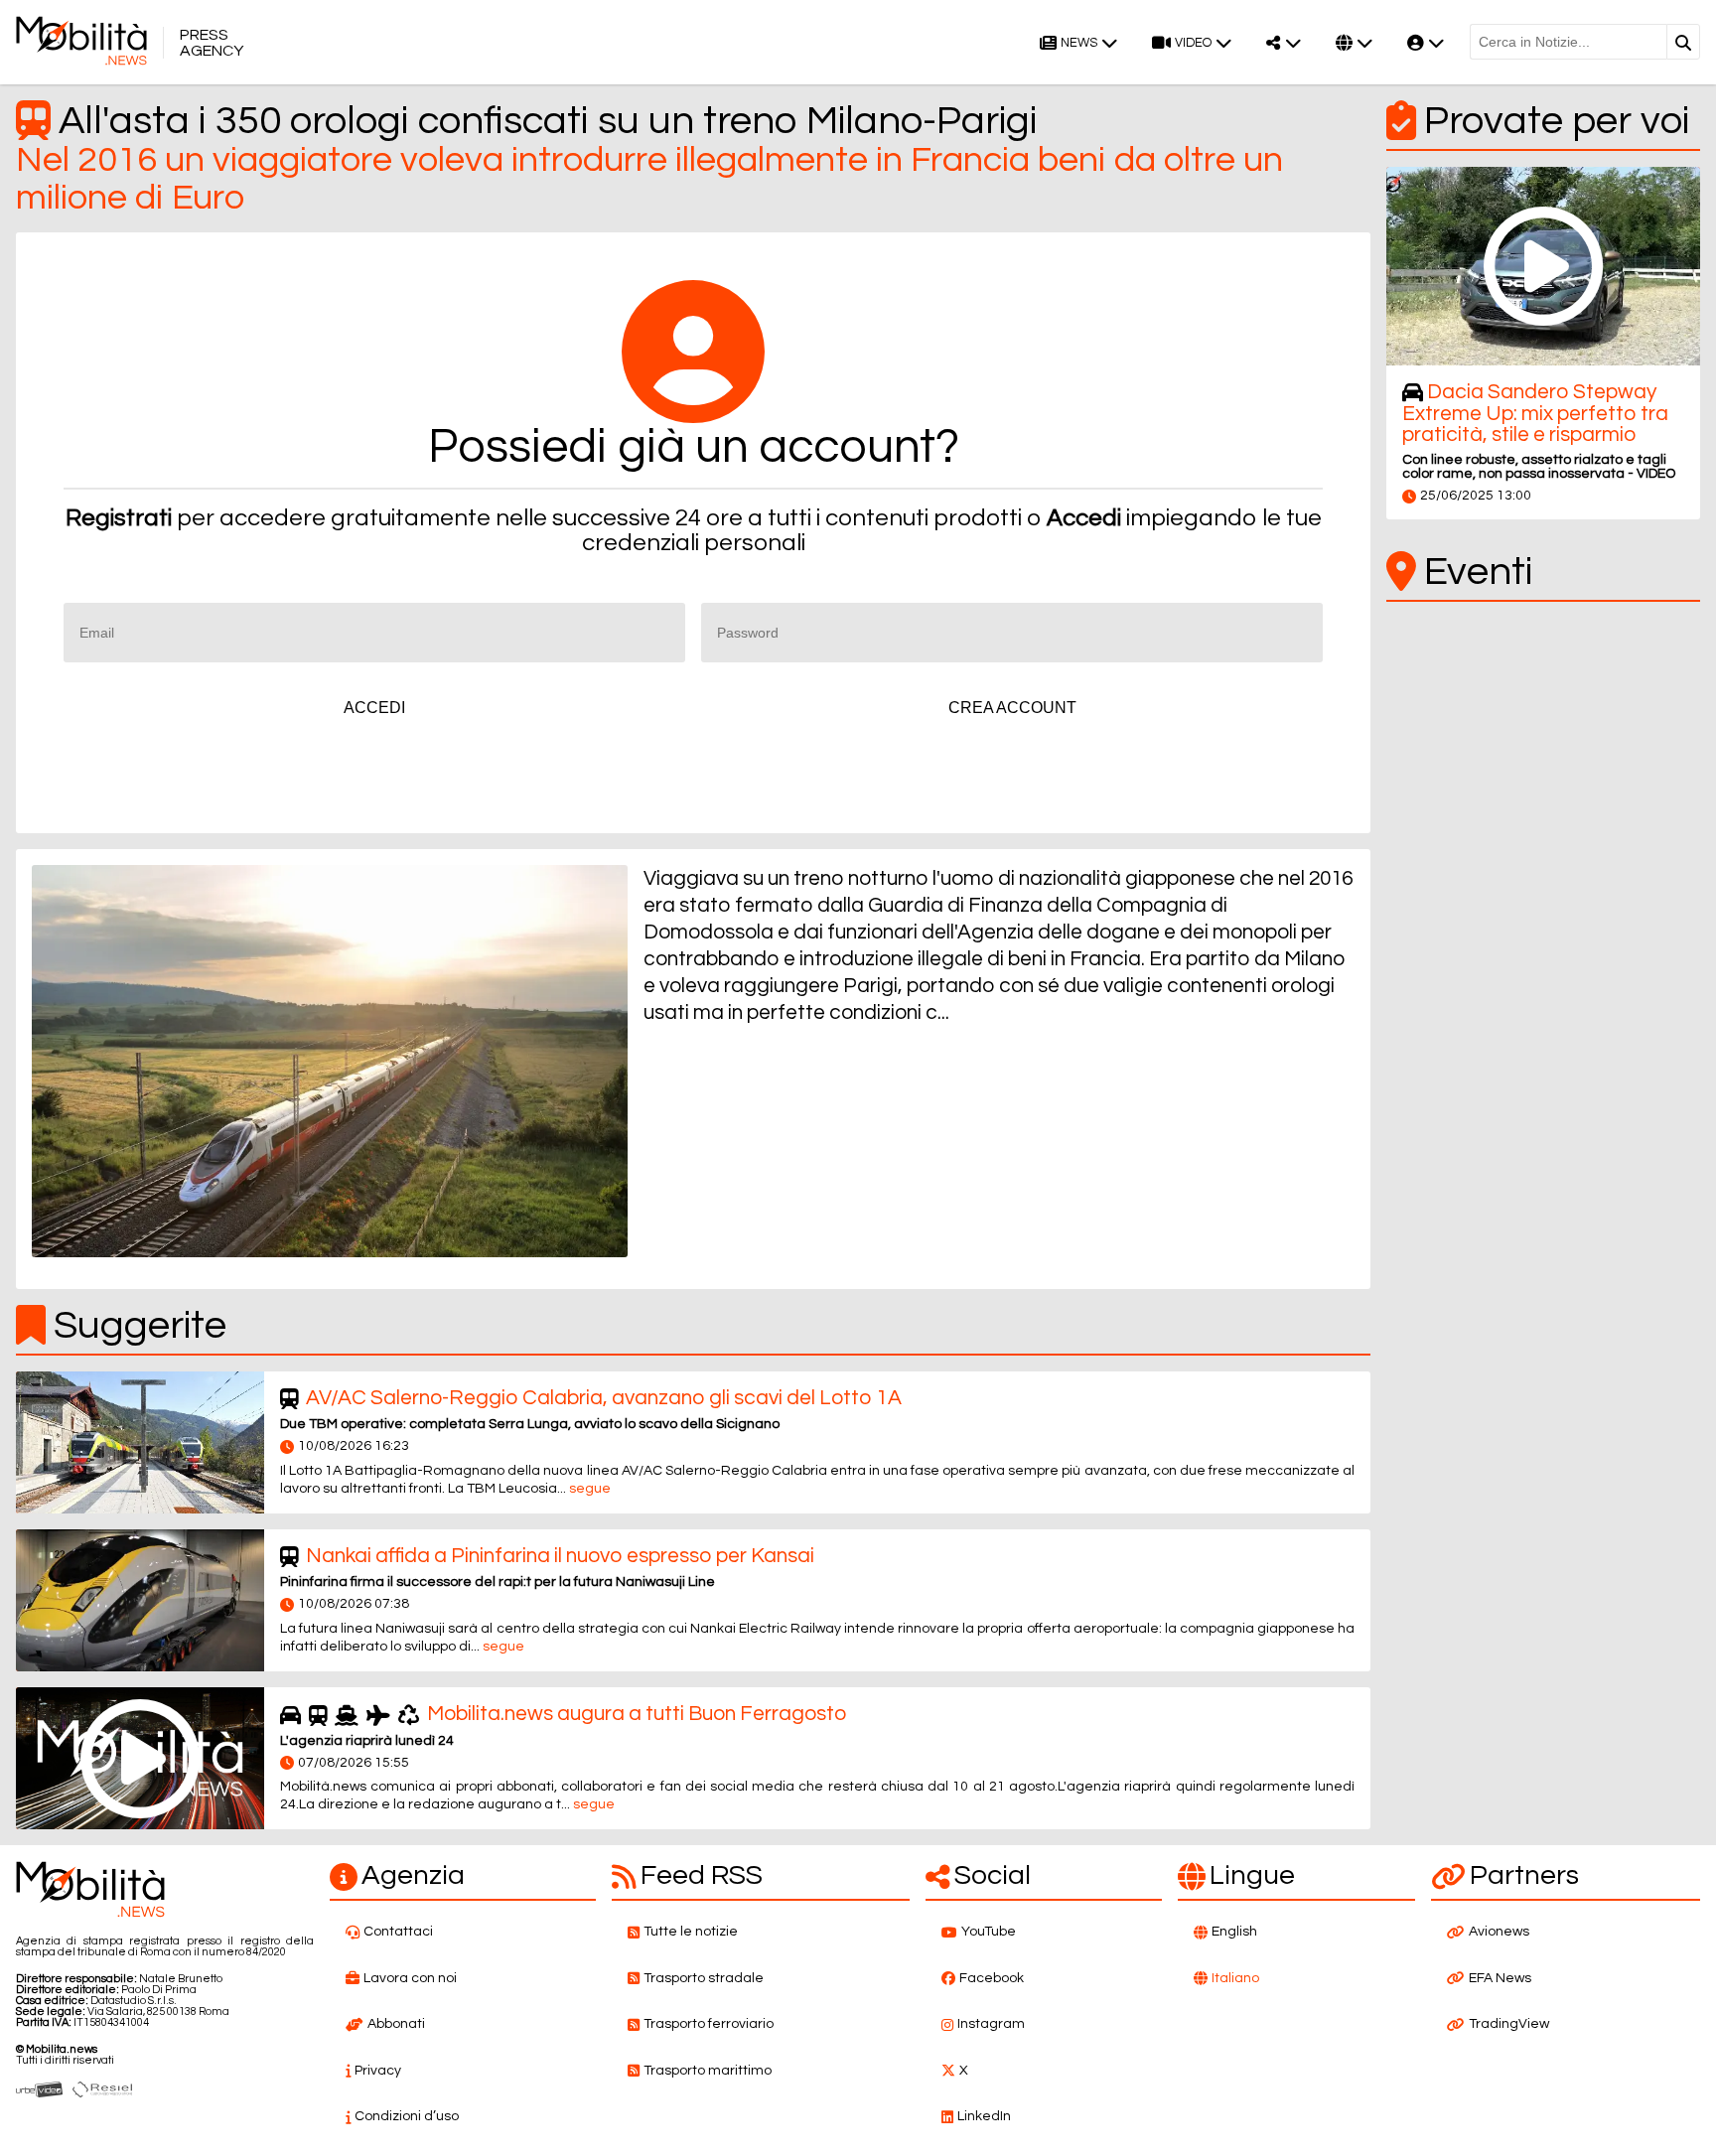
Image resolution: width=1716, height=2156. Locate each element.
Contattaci (398, 1932)
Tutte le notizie (691, 1932)
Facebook (992, 1978)
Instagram (991, 2024)
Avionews (1499, 1932)
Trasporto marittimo (708, 2071)
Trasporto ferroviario (709, 2024)
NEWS (1079, 43)
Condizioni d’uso (407, 2116)
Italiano (1235, 1978)
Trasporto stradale (704, 1978)
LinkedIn (984, 2116)
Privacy (378, 2071)
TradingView (1509, 2024)
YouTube (989, 1932)
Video (1193, 43)
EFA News (1500, 1978)
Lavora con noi (410, 1978)
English (1234, 1932)
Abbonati (396, 2024)
